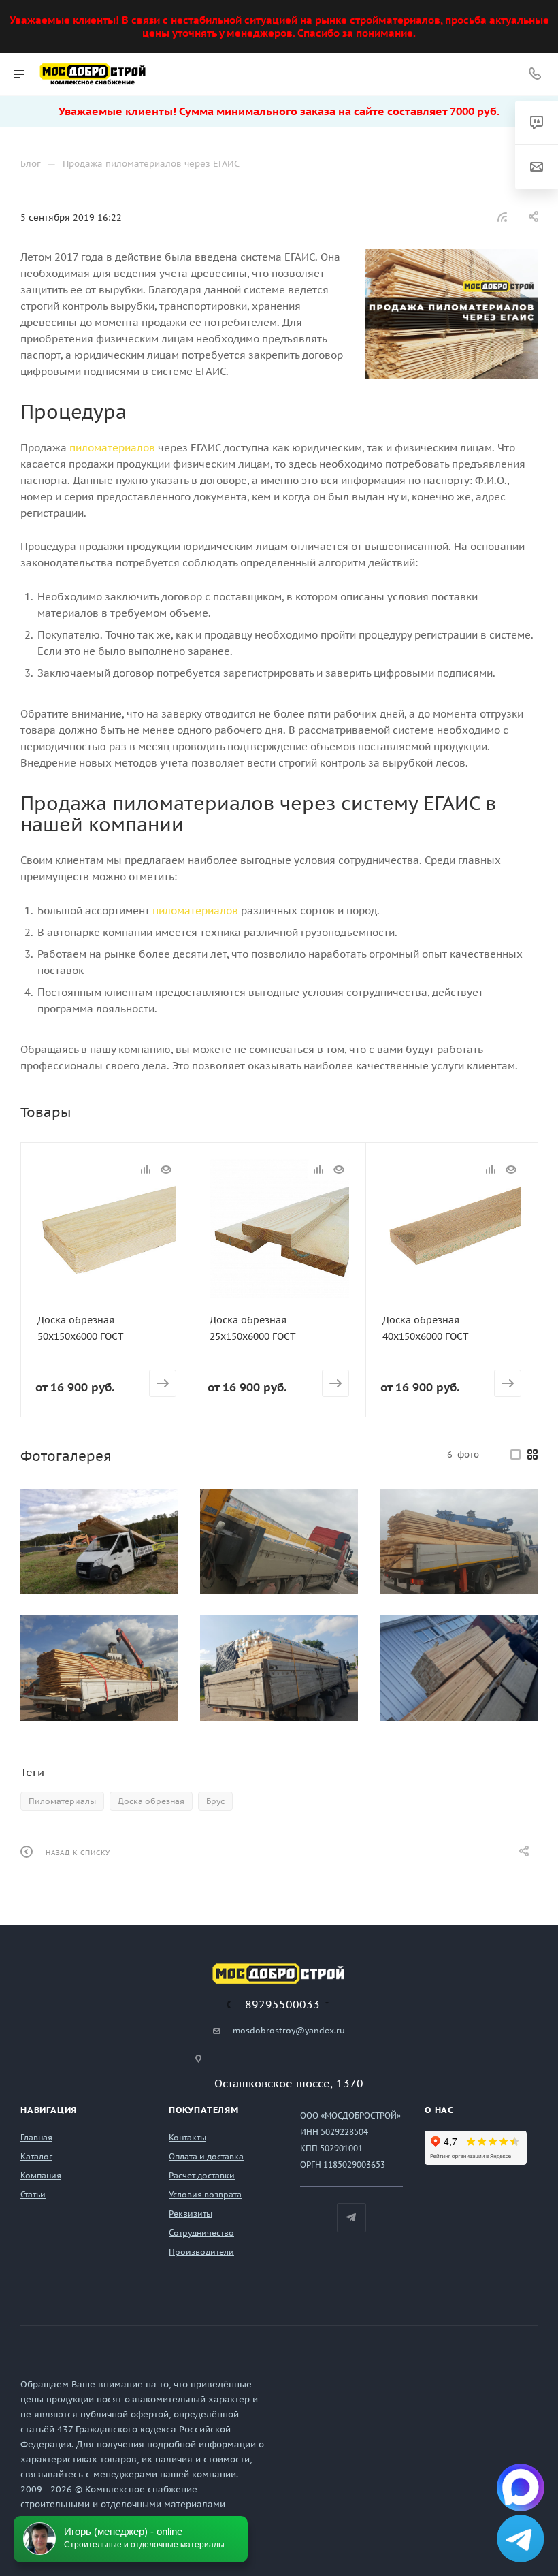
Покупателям (204, 2110)
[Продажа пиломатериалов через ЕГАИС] (452, 314)
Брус (215, 1801)
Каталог (36, 2156)
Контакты (187, 2137)
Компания (41, 2175)
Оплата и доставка (206, 2156)
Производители (201, 2252)
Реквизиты (191, 2213)
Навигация (49, 2110)
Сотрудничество (201, 2233)
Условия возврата (205, 2194)
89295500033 (282, 2004)
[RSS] (502, 217)
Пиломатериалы (62, 1801)
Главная (36, 2137)
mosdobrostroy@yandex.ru (289, 2030)
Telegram (351, 2218)
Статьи (33, 2194)
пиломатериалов (112, 448)
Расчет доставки (202, 2175)
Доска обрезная (151, 1801)
